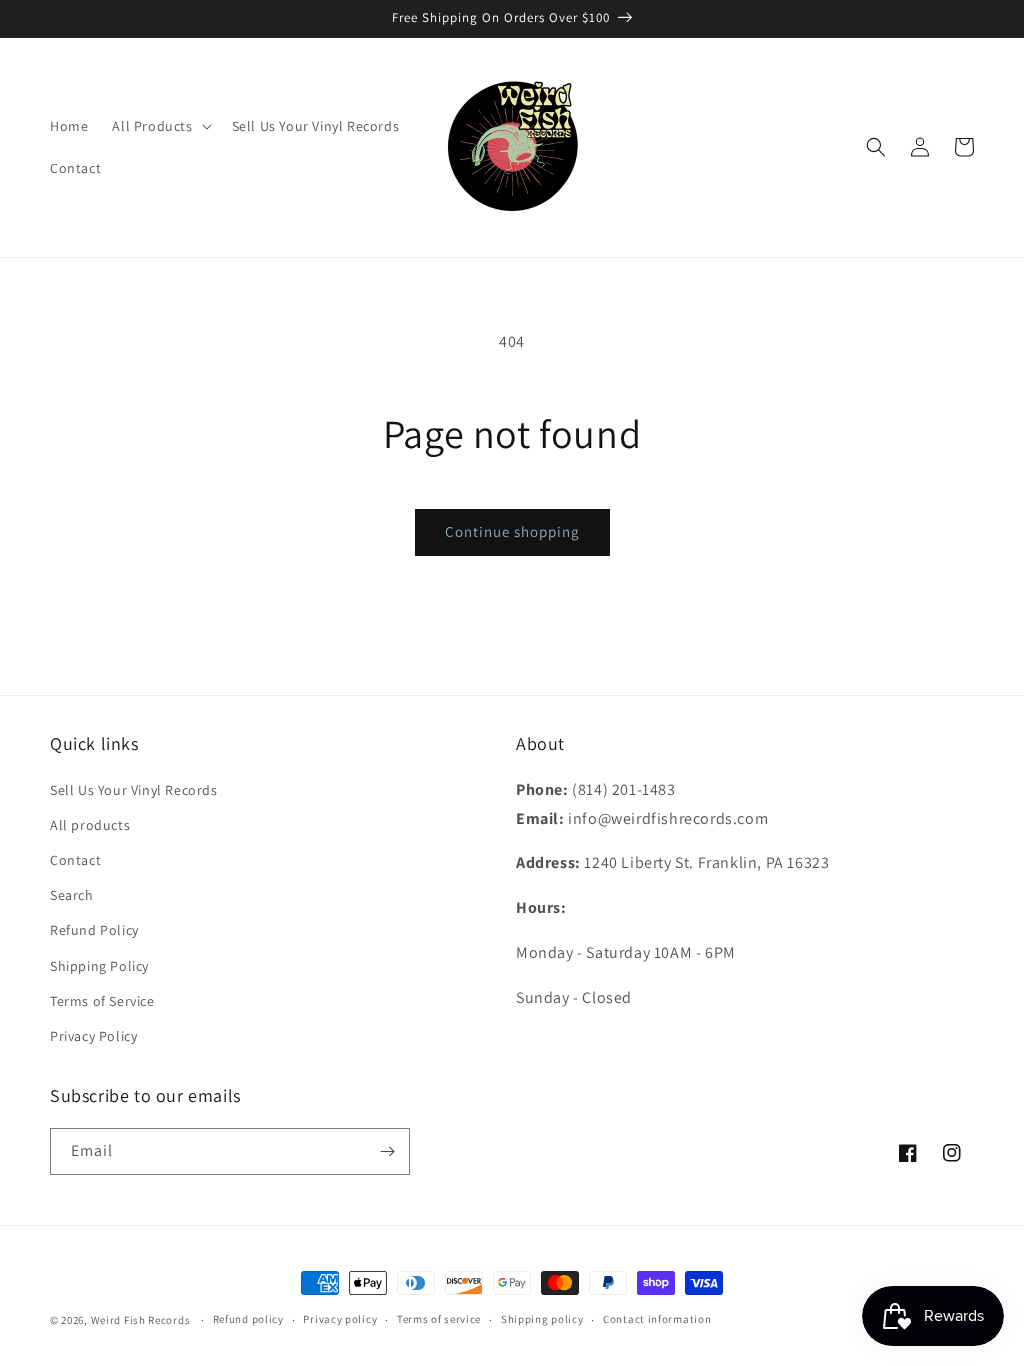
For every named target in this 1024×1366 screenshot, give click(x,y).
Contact (75, 860)
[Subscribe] (387, 1151)
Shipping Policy (99, 966)
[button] (159, 126)
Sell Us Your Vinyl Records (134, 790)
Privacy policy (340, 1319)
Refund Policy (94, 930)
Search (72, 895)
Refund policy (248, 1319)
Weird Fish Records (141, 1320)
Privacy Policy (93, 1036)
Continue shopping (512, 531)
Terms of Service (102, 1001)
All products (90, 825)
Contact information (657, 1319)
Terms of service (439, 1319)
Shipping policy (542, 1319)
